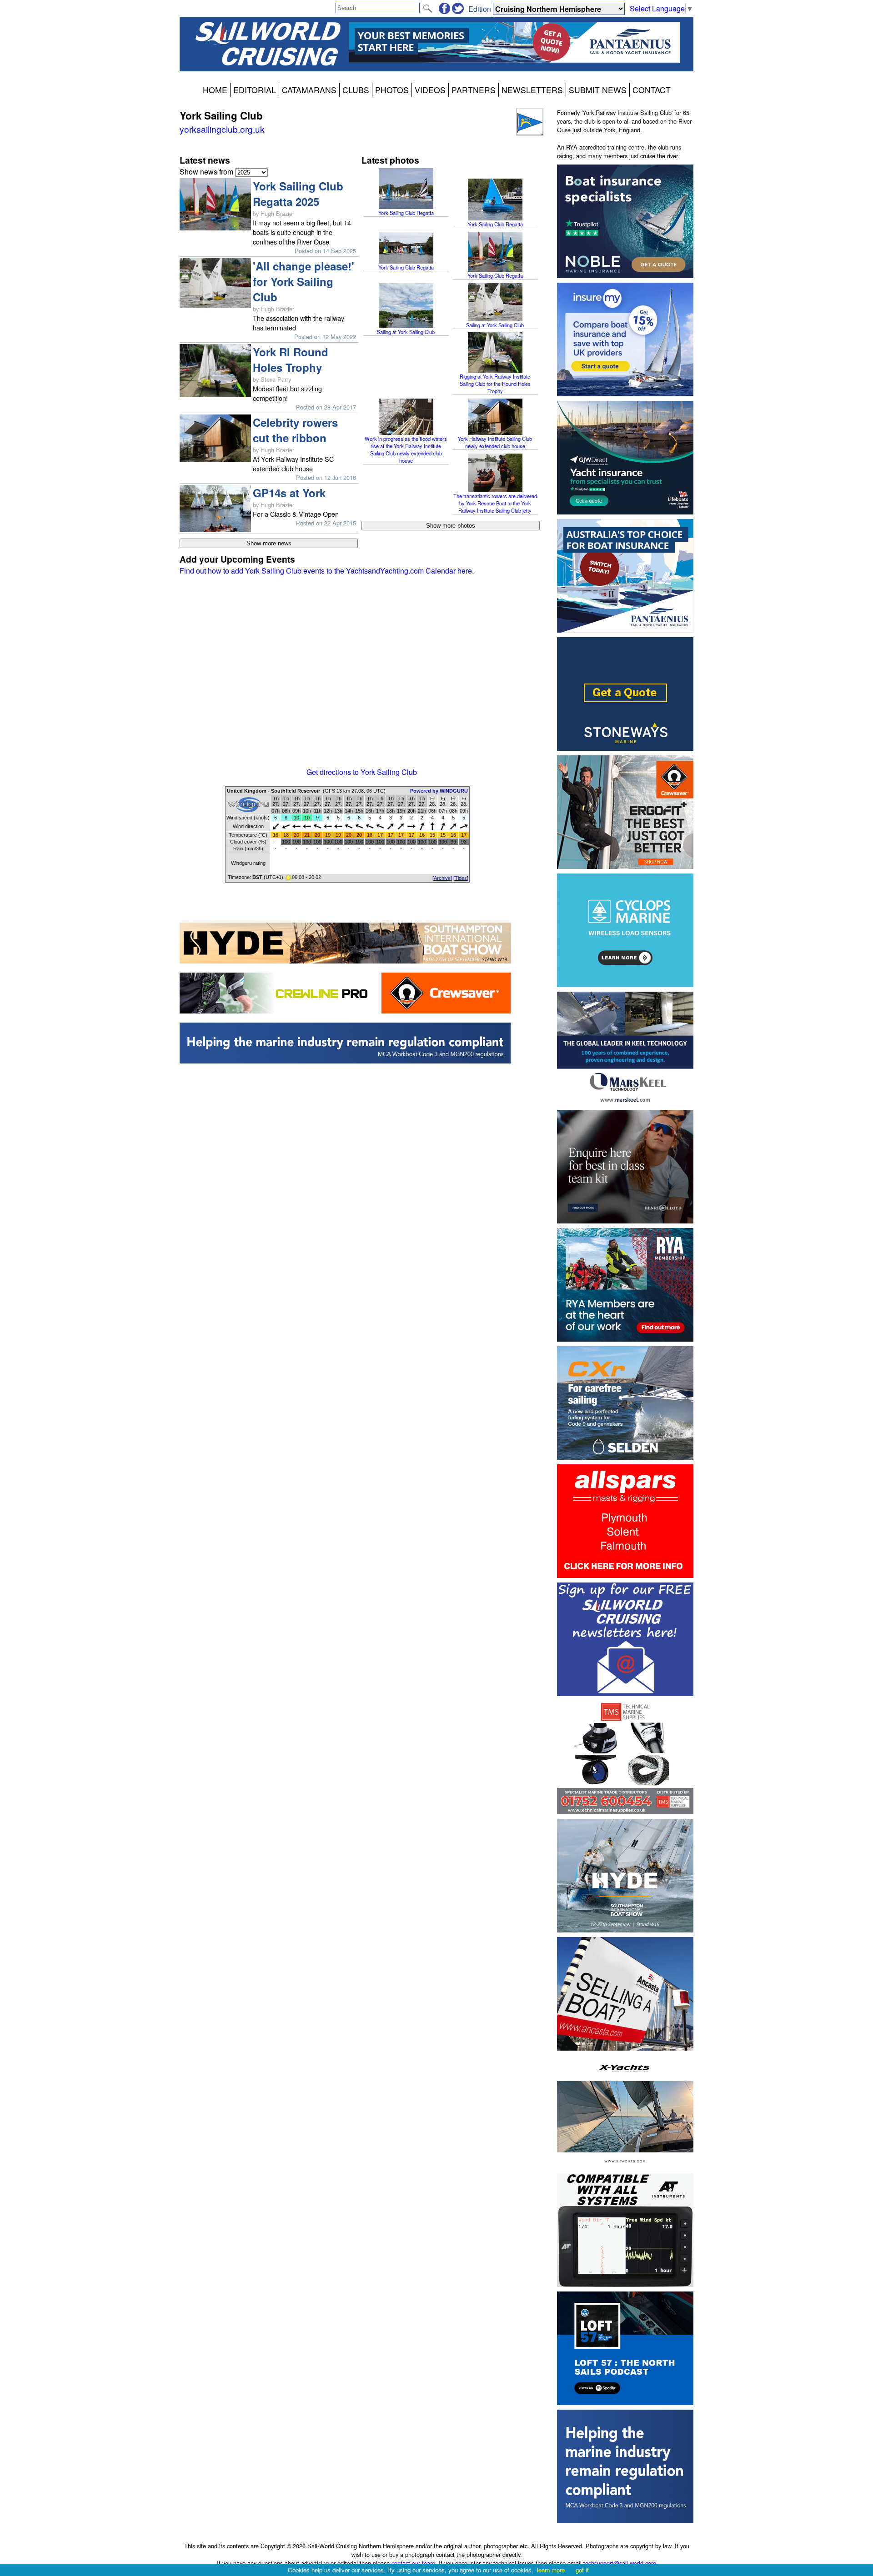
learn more (551, 2570)
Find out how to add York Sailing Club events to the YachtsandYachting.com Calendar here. (327, 571)
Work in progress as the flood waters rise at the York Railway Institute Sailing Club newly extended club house (406, 449)
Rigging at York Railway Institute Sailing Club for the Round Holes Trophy (495, 384)
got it (582, 2570)
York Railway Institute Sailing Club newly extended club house (495, 442)
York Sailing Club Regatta (406, 213)
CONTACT (652, 90)
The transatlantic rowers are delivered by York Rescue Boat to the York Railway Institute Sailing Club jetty (495, 503)
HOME (215, 90)
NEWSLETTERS (532, 90)
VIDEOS (430, 90)
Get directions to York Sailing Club (362, 772)
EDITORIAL (255, 90)
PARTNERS (474, 90)
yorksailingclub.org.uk (222, 129)
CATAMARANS (309, 90)
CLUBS (356, 90)
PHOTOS (392, 90)
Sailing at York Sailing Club (406, 332)
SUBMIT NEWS (598, 90)
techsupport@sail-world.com (620, 2563)
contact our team (413, 2563)
